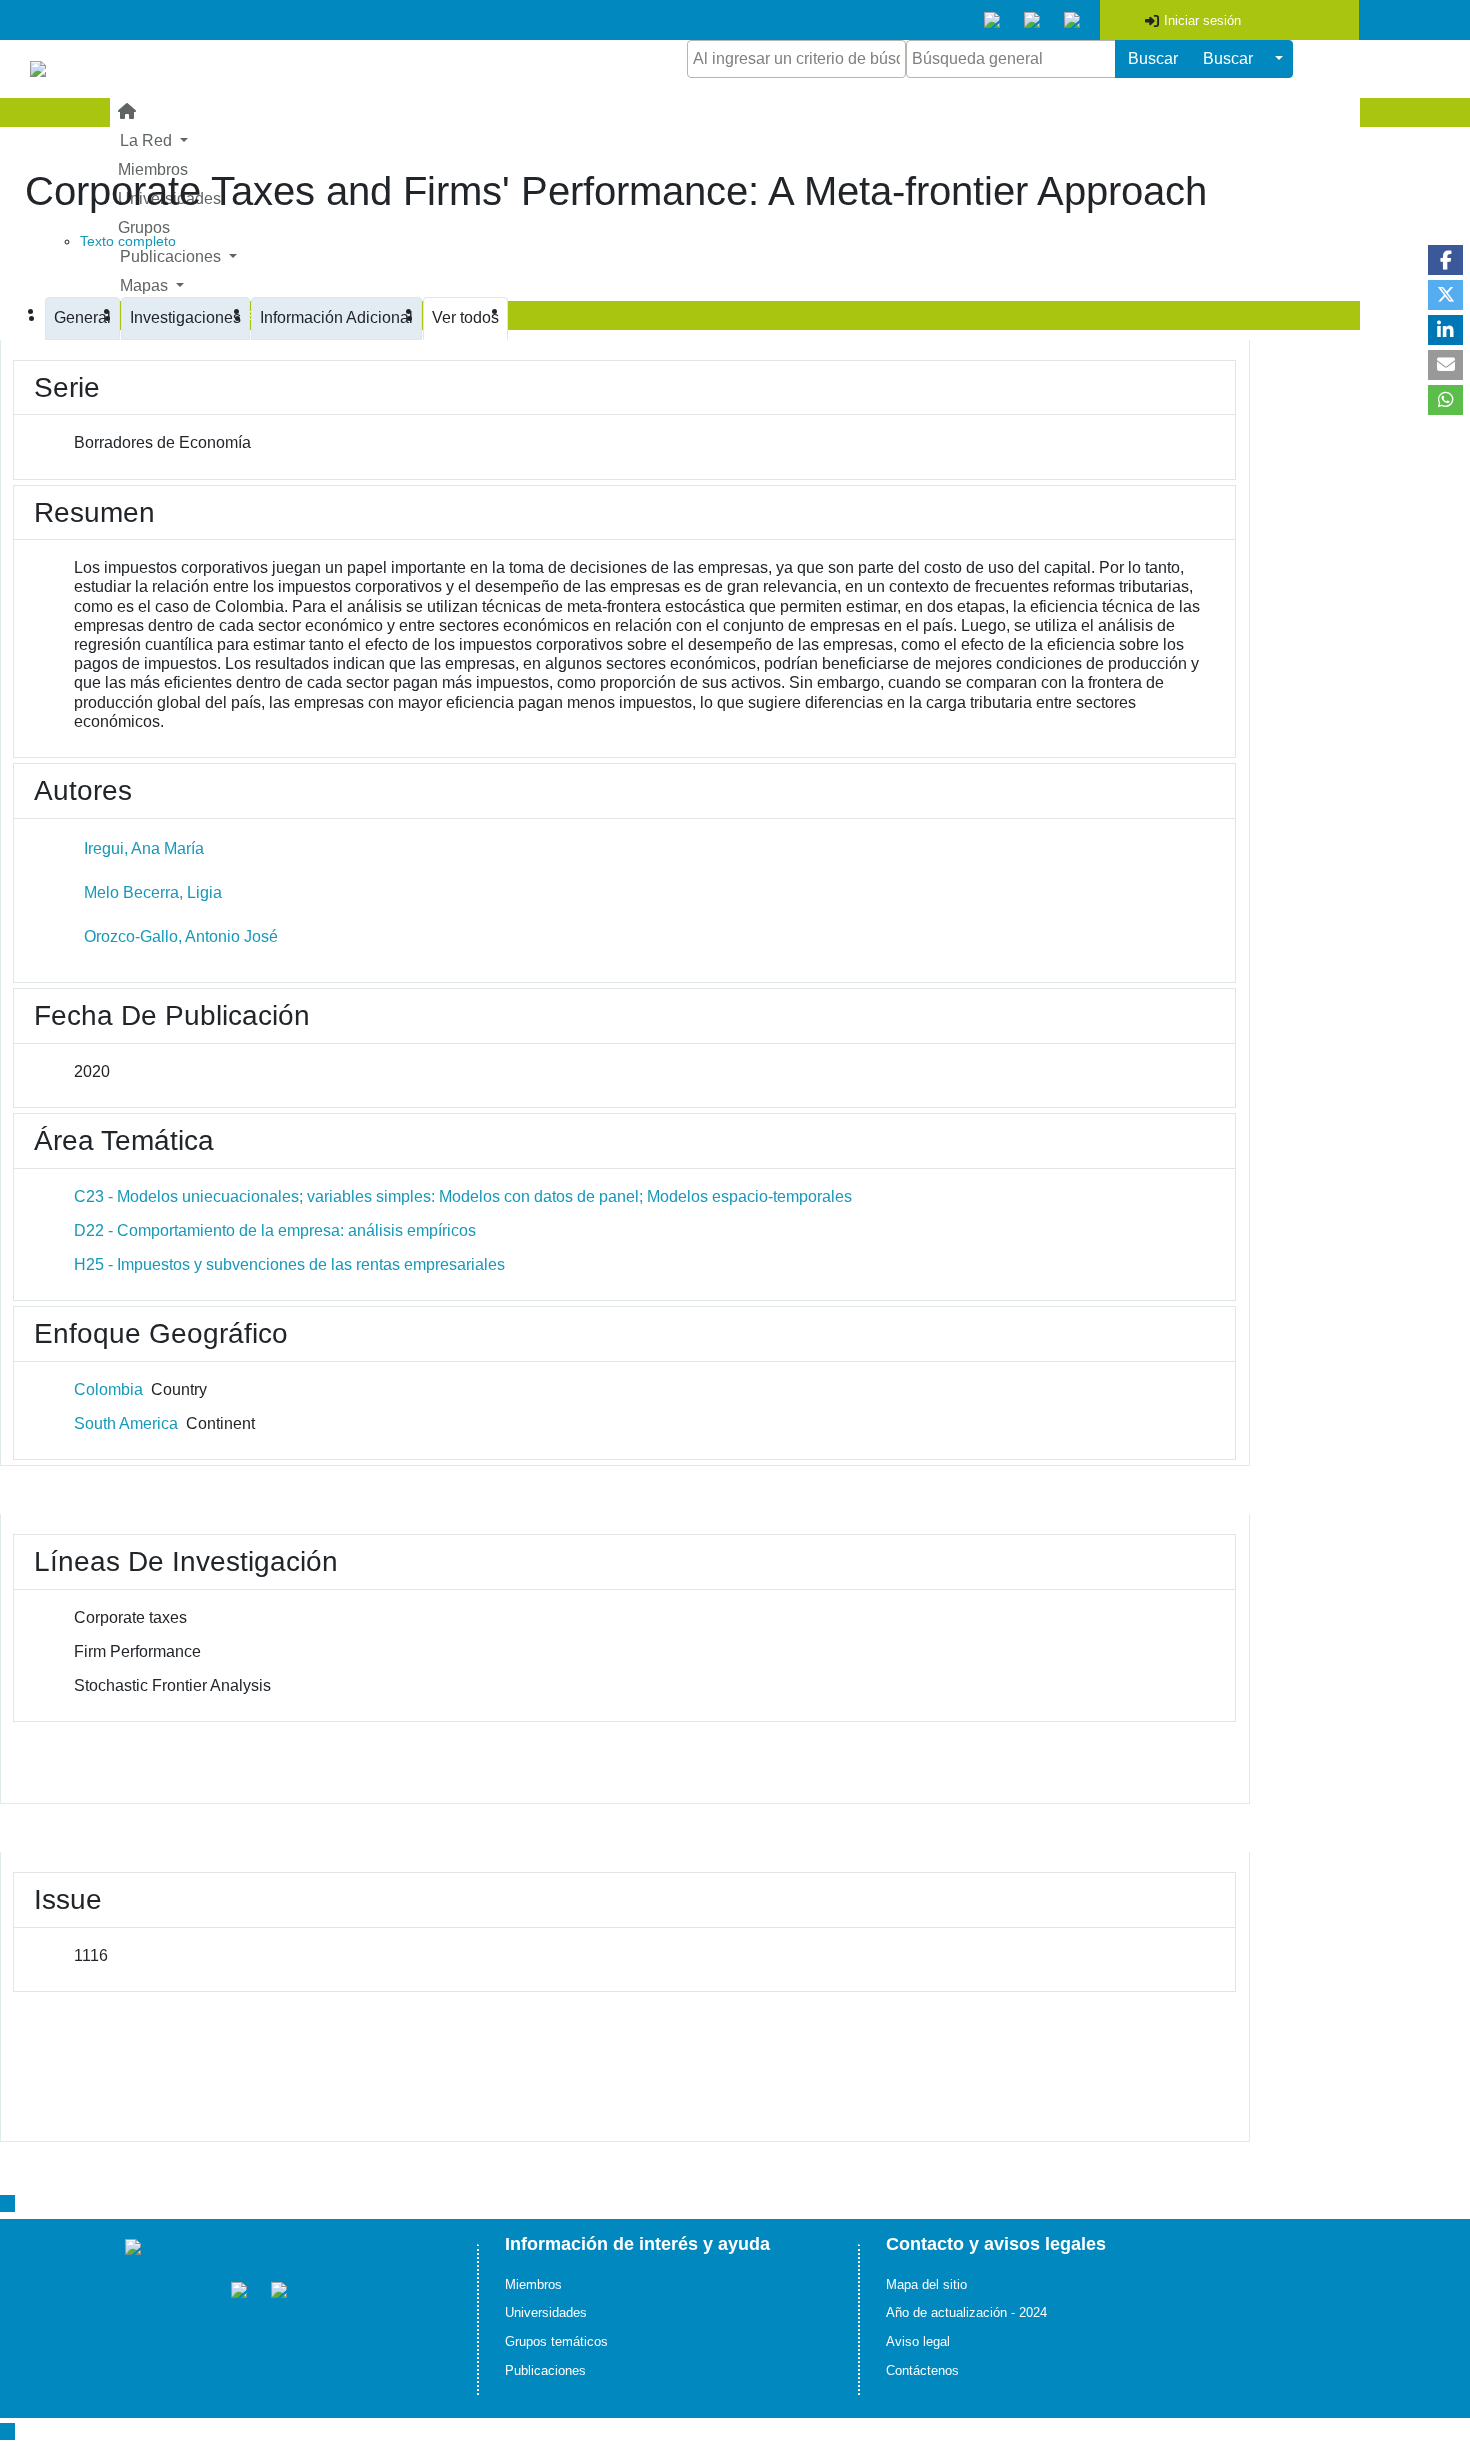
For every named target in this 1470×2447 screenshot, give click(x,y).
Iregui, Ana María (144, 848)
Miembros (533, 2284)
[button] (1445, 260)
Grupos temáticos (556, 2341)
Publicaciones (545, 2370)
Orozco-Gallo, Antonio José (181, 936)
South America (126, 1423)
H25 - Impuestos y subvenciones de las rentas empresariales (289, 1264)
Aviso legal (918, 2341)
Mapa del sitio (926, 2284)
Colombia (108, 1389)
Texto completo (128, 241)
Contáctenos (922, 2370)
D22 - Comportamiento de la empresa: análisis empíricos (275, 1230)
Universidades (546, 2312)
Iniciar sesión (1202, 20)
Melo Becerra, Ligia (153, 892)
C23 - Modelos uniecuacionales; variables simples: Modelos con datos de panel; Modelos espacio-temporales (463, 1196)
